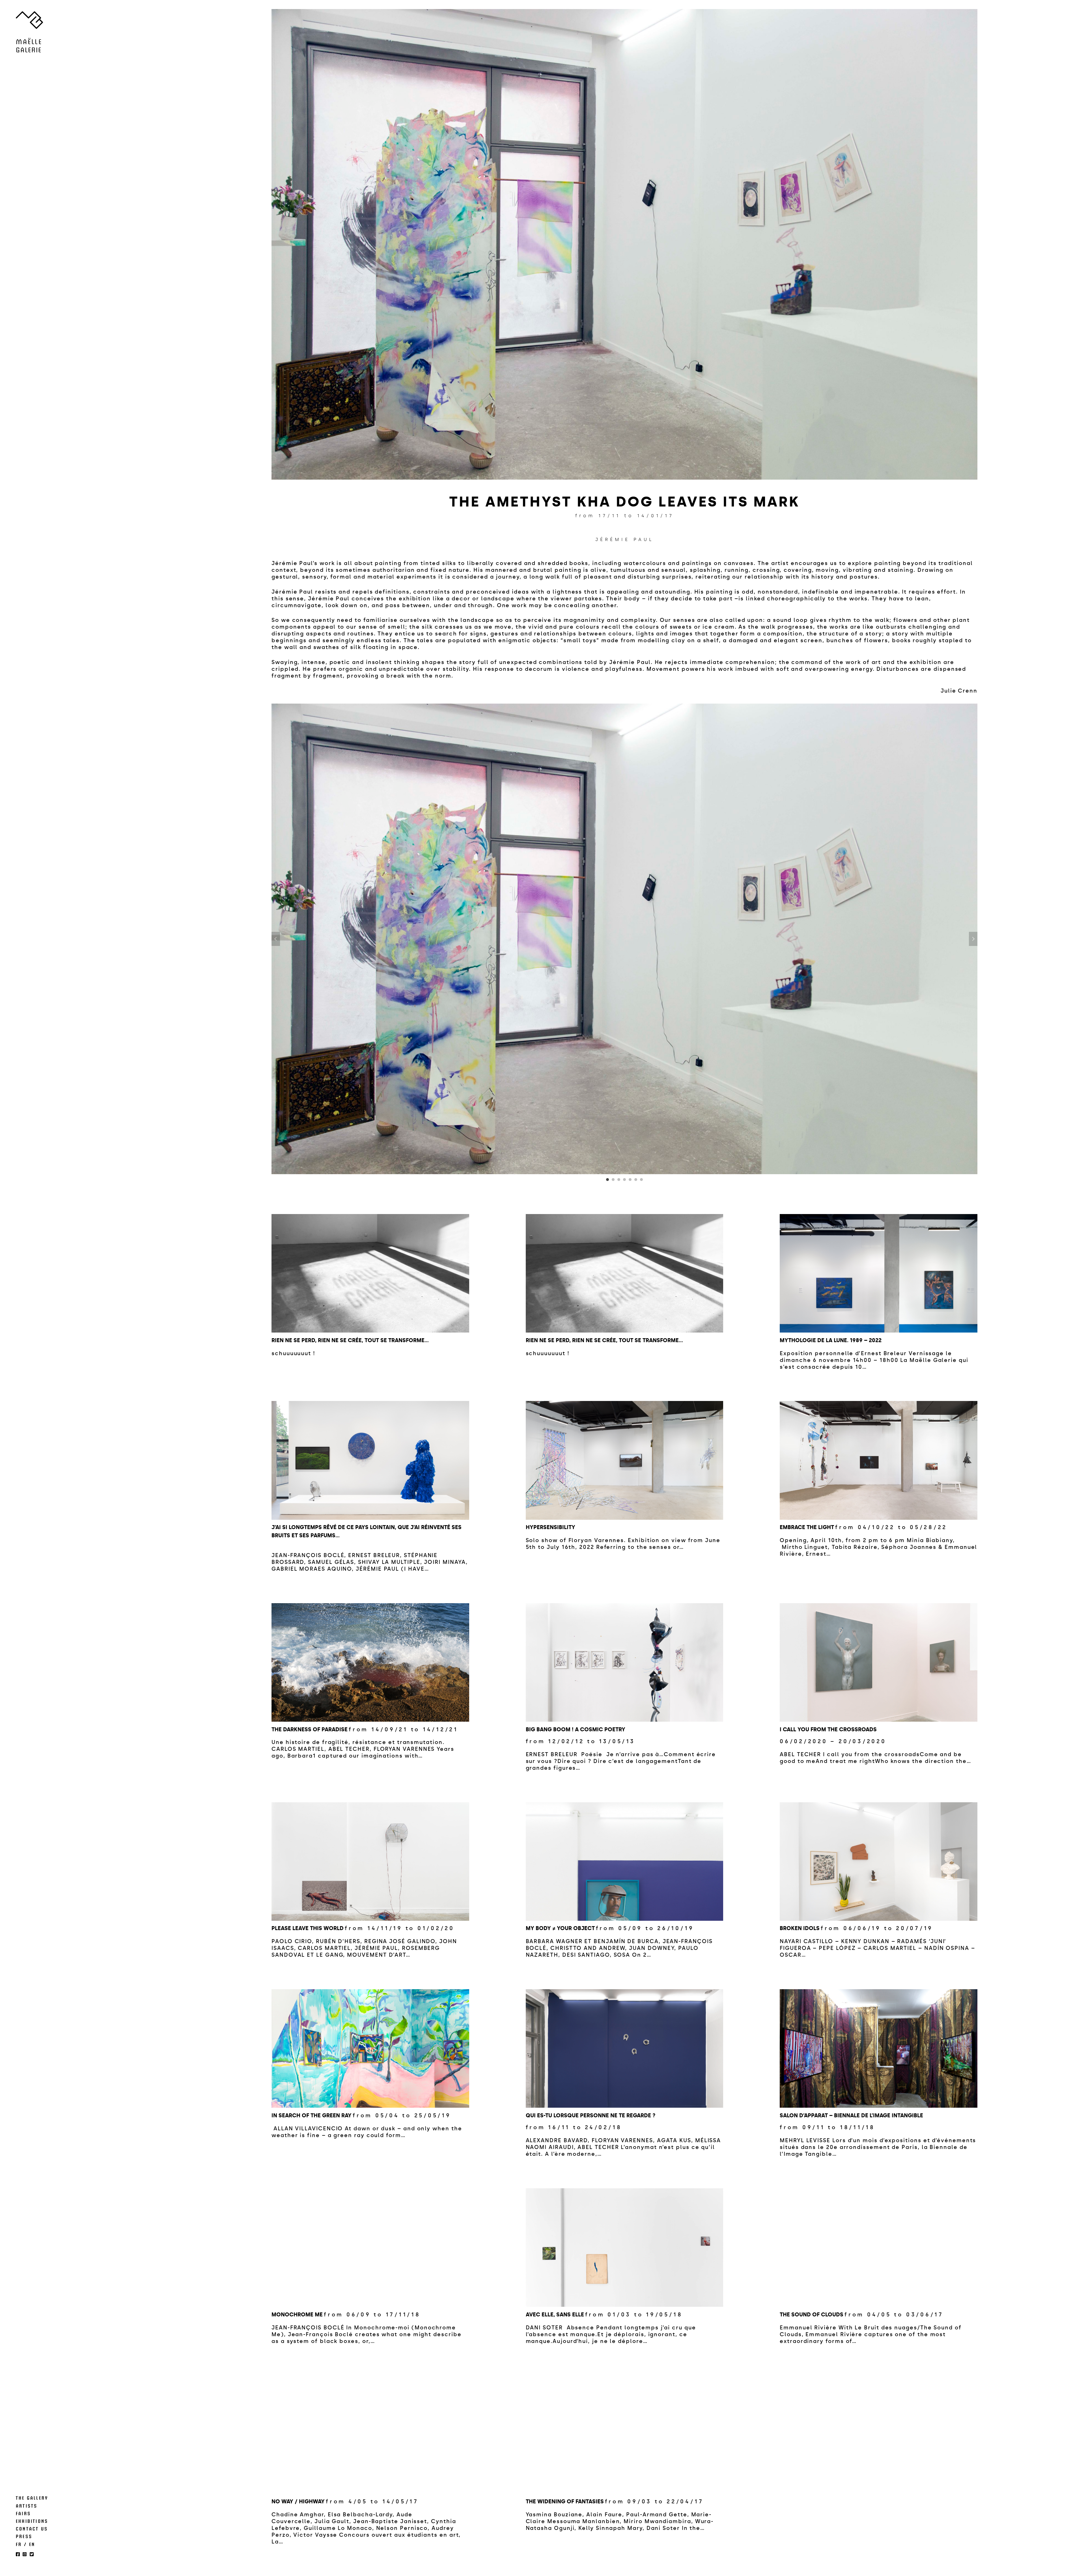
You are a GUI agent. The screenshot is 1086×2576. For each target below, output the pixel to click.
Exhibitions (32, 2521)
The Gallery (32, 2498)
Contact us (32, 2528)
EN (32, 2544)
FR (19, 2544)
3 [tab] (619, 1180)
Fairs (23, 2513)
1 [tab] (607, 1180)
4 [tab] (624, 1180)
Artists (27, 2506)
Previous (276, 939)
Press (24, 2536)
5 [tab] (630, 1180)
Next (973, 939)
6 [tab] (636, 1180)
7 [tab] (641, 1180)
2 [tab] (613, 1180)
